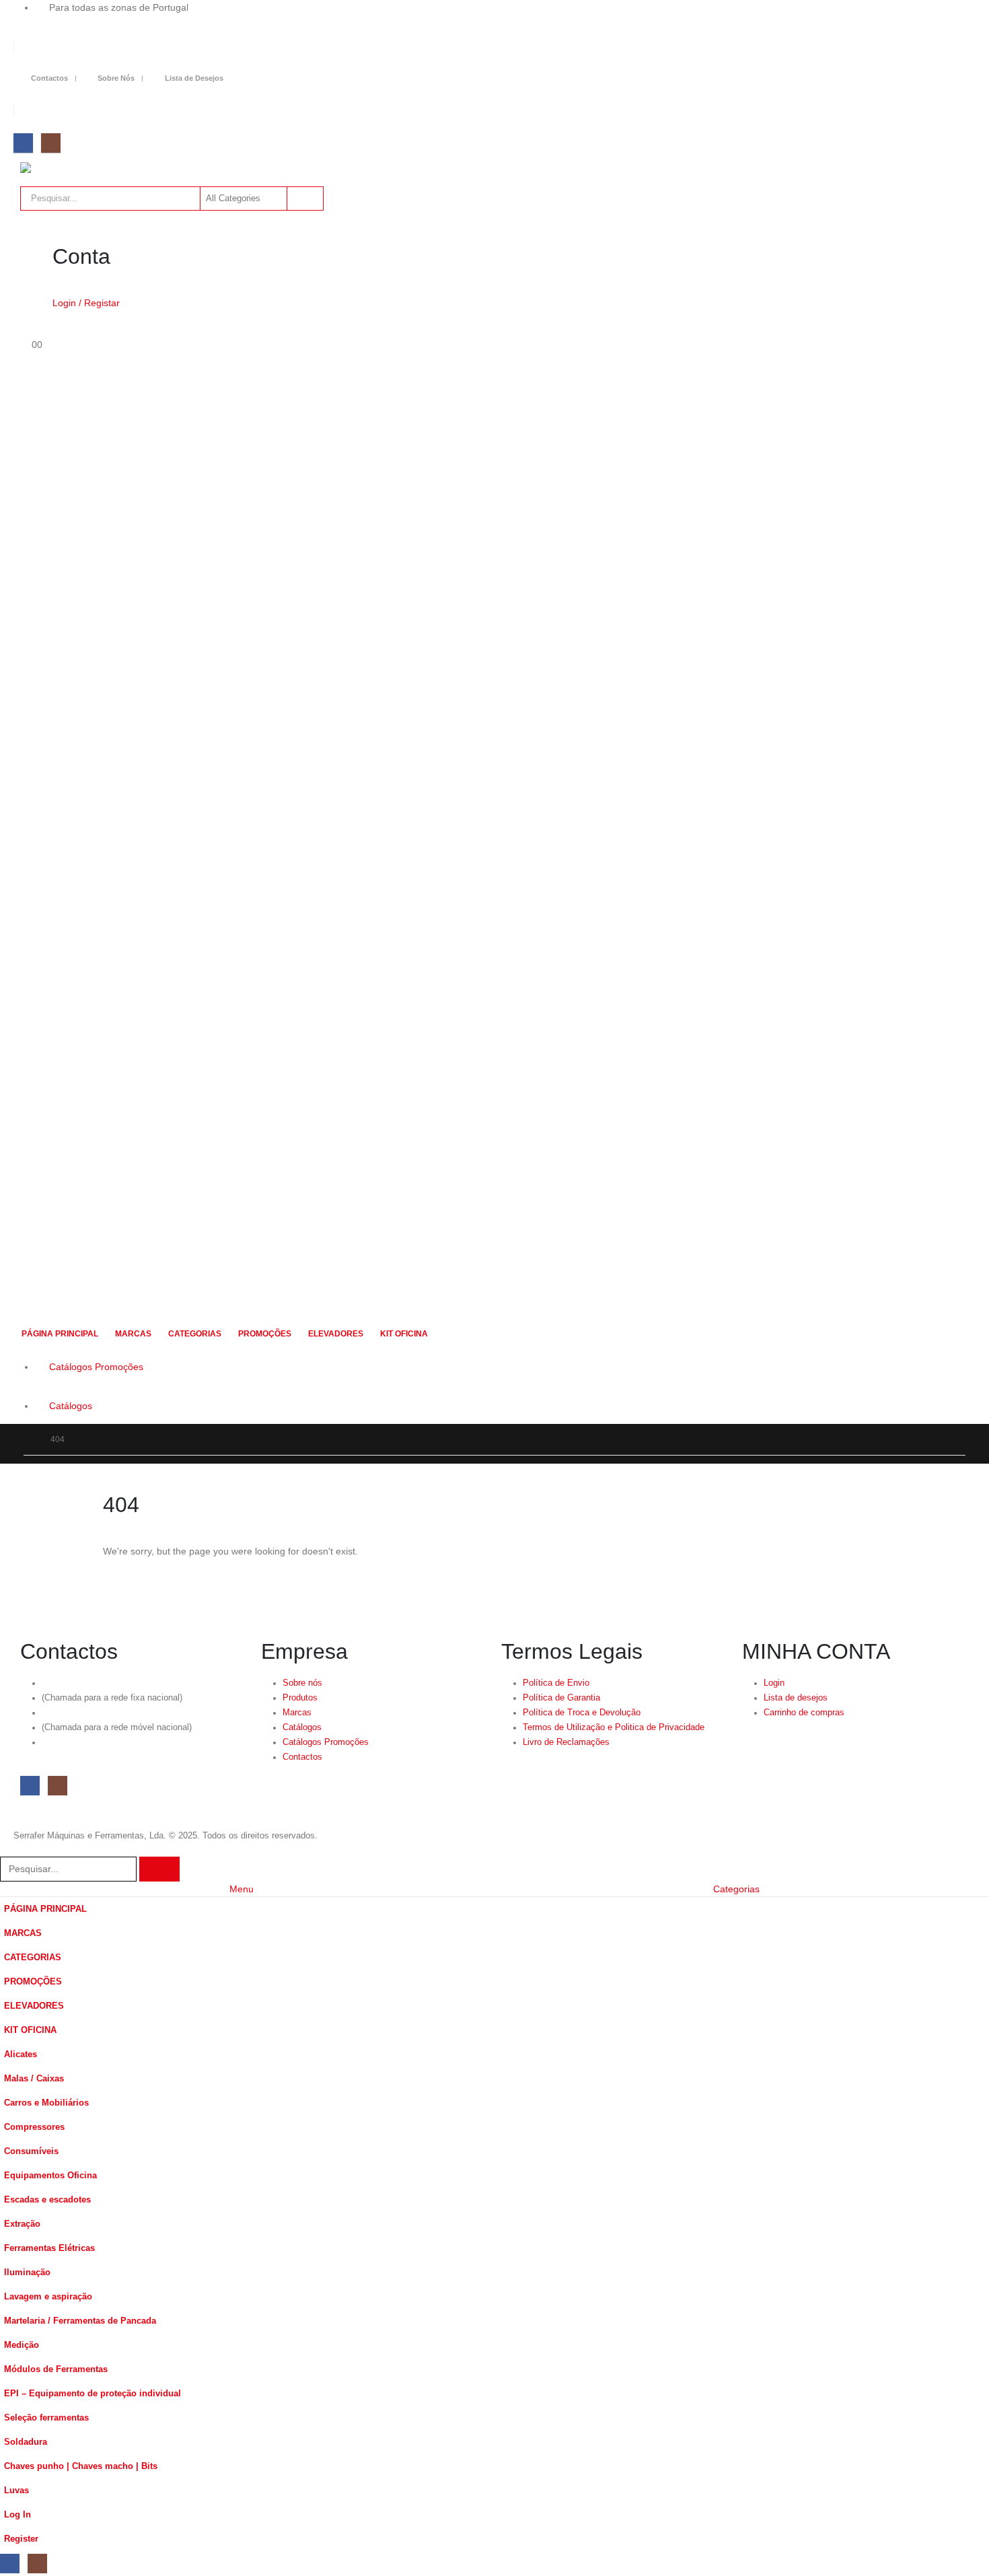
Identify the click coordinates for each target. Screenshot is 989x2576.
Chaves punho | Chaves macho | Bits (81, 2466)
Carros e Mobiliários (46, 2103)
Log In (17, 2515)
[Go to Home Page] (28, 1439)
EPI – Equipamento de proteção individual (93, 2394)
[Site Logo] (94, 168)
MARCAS (133, 1334)
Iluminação (27, 2273)
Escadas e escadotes (47, 2200)
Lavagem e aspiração (48, 2297)
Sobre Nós (116, 78)
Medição (22, 2345)
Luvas (16, 2491)
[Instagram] (51, 143)
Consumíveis (31, 2151)
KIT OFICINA (404, 1334)
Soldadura (26, 2442)
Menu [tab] (242, 1889)
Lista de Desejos (194, 78)
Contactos (49, 78)
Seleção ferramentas (46, 2418)
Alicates (21, 2054)
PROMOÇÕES (265, 1334)
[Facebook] (23, 143)
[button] (8, 1848)
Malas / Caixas (34, 2079)
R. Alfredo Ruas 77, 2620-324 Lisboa (113, 1742)
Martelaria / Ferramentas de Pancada (80, 2321)
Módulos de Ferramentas (56, 2369)
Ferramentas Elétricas (49, 2248)
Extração (22, 2224)
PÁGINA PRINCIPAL (60, 1334)
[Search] (304, 199)
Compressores (34, 2127)
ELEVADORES (336, 1334)
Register (21, 2539)
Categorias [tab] (736, 1889)
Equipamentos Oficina (50, 2176)
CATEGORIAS (195, 1334)
